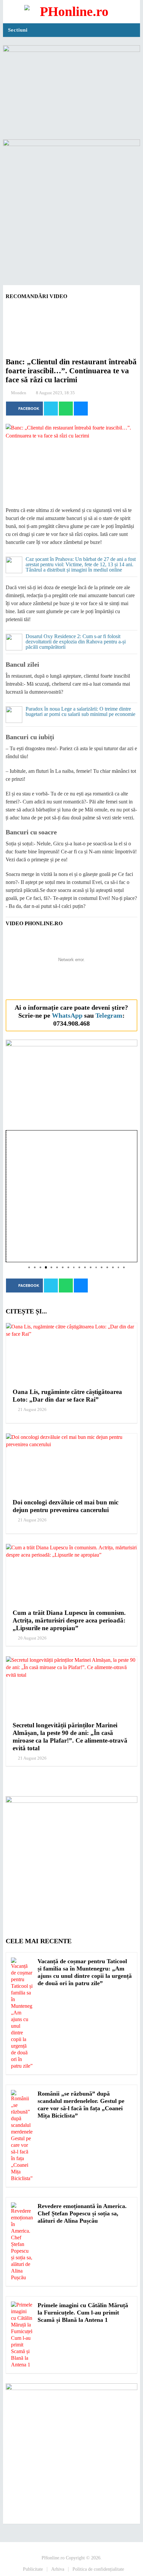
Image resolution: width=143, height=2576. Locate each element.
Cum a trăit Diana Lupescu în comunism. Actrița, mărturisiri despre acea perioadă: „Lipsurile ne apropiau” (69, 1620)
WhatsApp (67, 1015)
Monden (19, 393)
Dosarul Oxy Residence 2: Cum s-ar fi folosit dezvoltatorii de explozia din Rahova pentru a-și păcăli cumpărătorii (76, 642)
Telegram (109, 1015)
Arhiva (58, 2569)
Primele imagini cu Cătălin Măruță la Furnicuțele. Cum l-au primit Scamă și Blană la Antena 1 (83, 2313)
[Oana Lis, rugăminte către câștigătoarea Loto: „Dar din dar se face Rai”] (71, 1353)
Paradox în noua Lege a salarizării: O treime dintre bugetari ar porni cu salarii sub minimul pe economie (80, 712)
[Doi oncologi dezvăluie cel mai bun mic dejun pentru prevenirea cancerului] (71, 1463)
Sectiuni (18, 30)
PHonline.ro (53, 2558)
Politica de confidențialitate (98, 2569)
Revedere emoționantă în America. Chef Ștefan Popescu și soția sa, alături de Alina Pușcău (82, 2213)
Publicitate (33, 2569)
